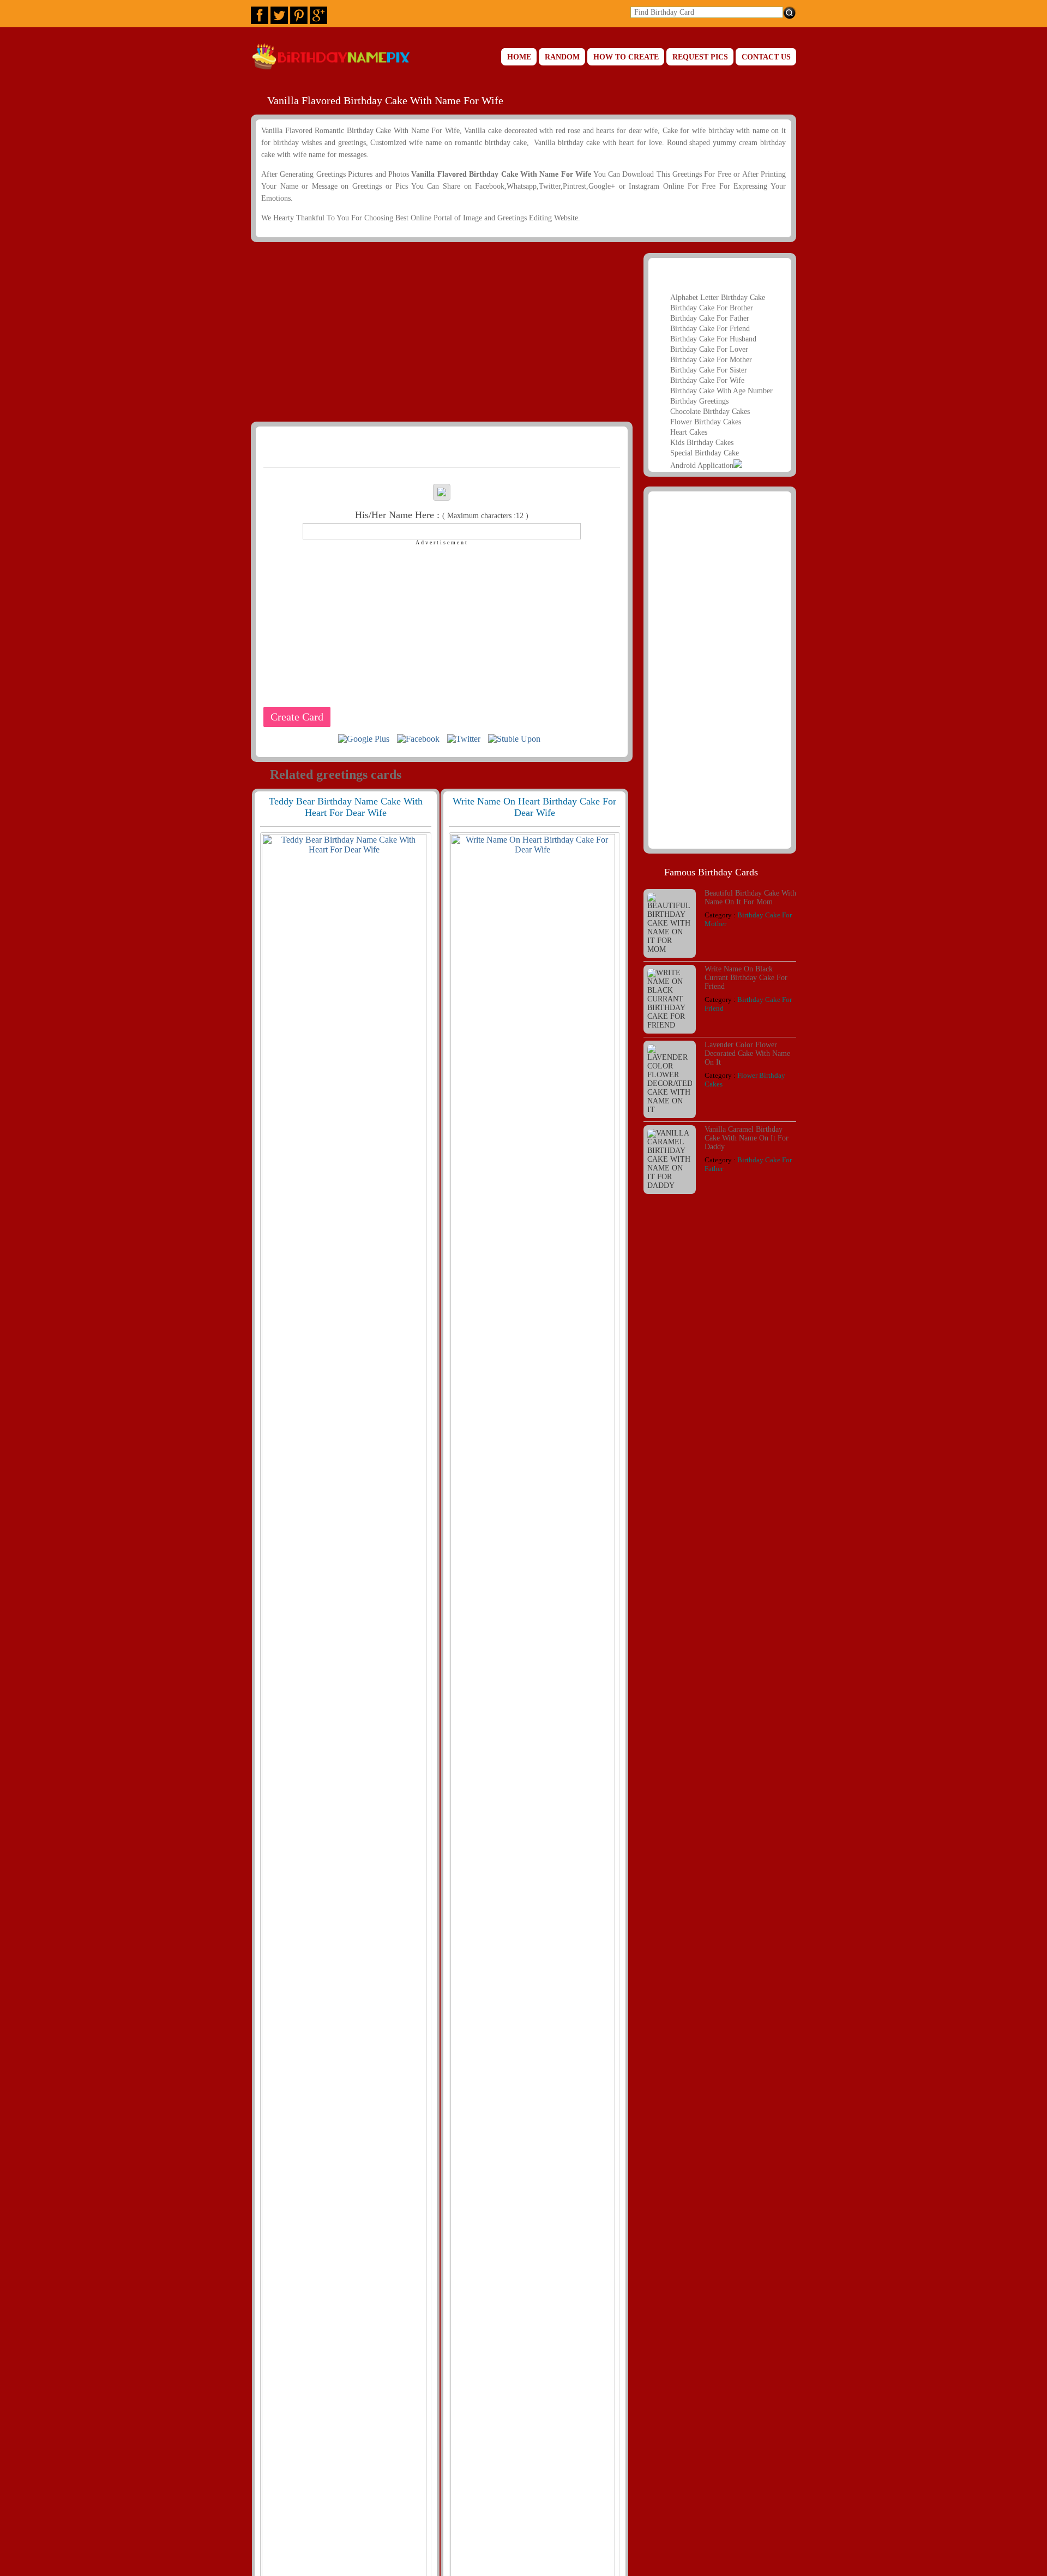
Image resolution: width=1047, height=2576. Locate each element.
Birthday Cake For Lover (709, 349)
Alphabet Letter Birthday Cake (718, 298)
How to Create (626, 57)
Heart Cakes (689, 432)
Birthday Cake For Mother (711, 360)
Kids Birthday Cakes (702, 443)
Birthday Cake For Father (710, 318)
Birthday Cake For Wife (707, 380)
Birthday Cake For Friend (710, 329)
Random (562, 57)
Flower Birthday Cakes (706, 422)
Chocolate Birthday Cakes (710, 412)
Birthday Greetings (699, 401)
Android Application (702, 466)
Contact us (766, 57)
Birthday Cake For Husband (713, 339)
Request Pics (700, 57)
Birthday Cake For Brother (712, 308)
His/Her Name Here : (442, 515)
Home (519, 57)
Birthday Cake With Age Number (721, 391)
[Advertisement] (440, 332)
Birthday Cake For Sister (709, 370)
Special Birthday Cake (705, 453)
